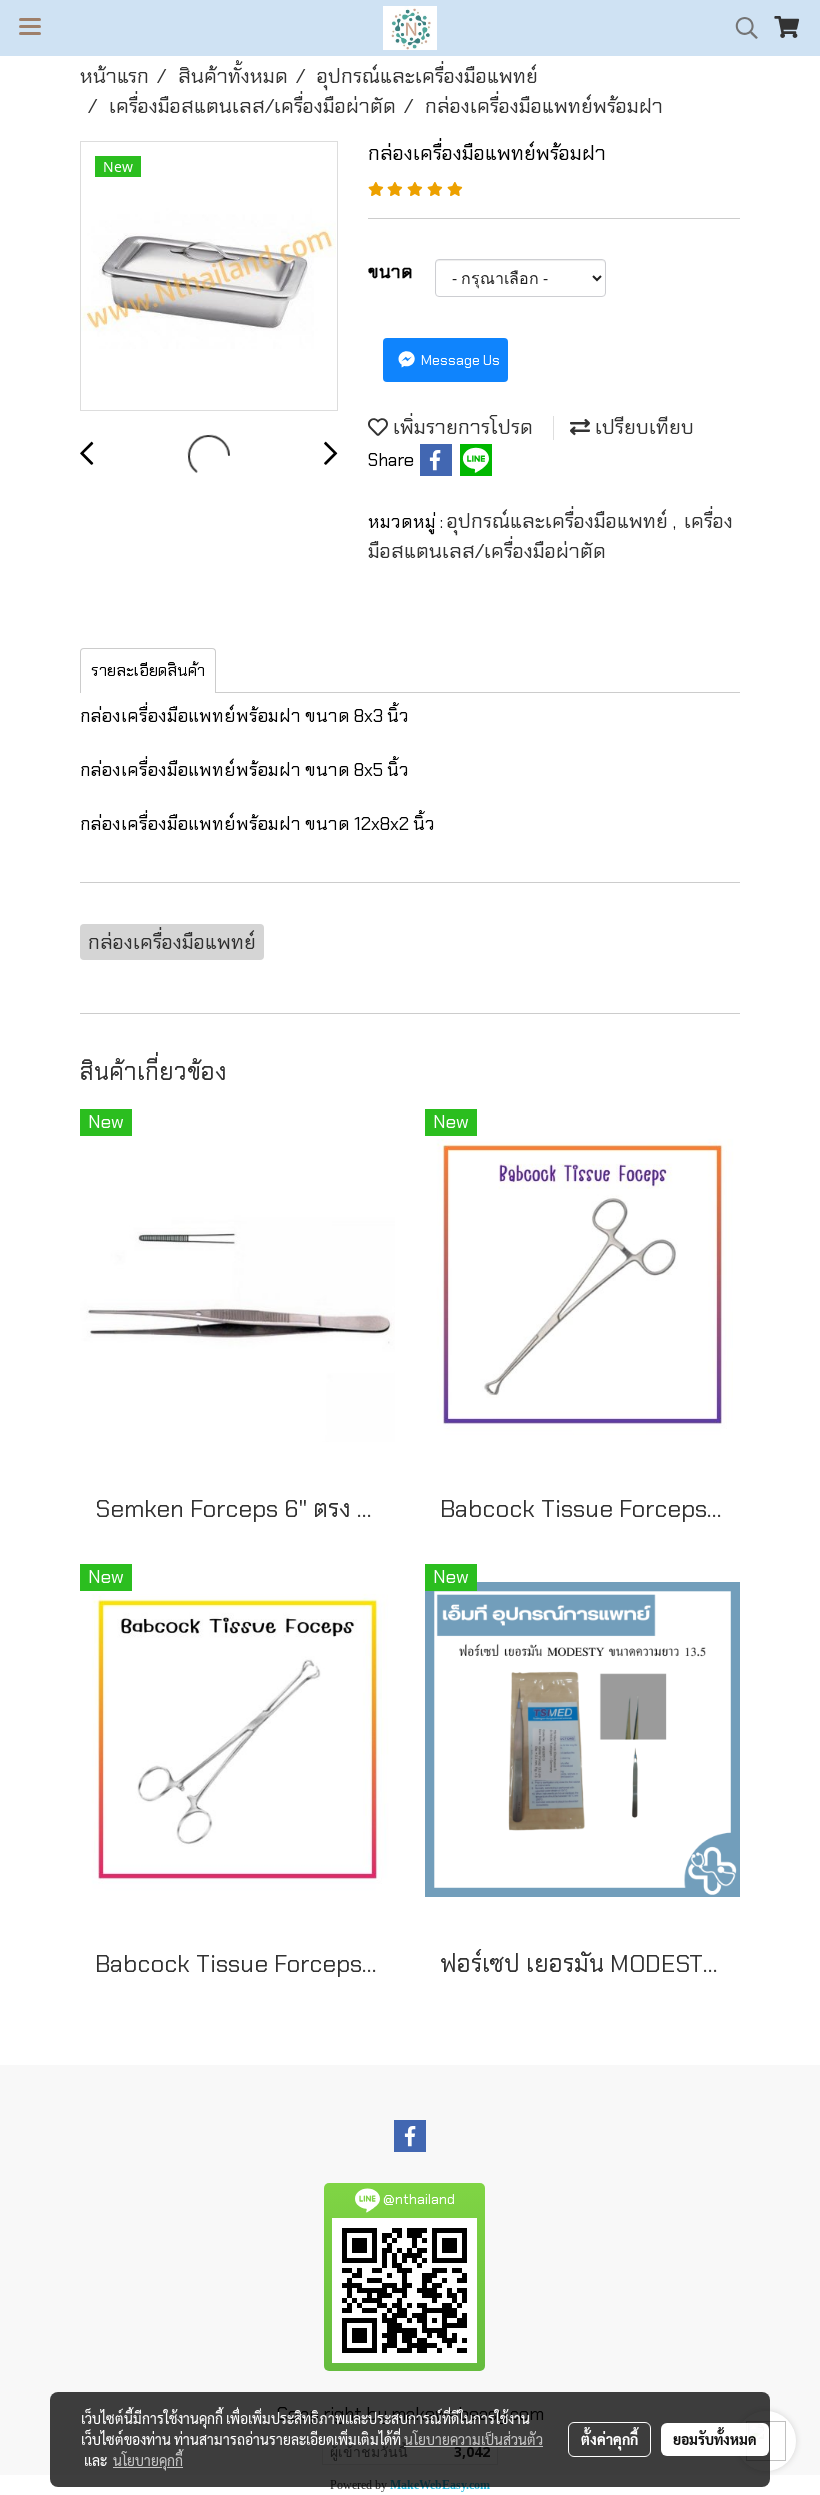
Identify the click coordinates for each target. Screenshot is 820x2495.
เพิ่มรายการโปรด (460, 427)
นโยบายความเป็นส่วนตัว (473, 2439)
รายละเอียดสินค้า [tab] (148, 670)
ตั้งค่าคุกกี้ (609, 2439)
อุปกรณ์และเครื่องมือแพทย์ (560, 521)
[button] (740, 28)
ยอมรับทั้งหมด (715, 2439)
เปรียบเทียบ (642, 427)
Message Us (459, 360)
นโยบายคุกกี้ (148, 2460)
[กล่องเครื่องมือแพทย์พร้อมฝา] (209, 277)
